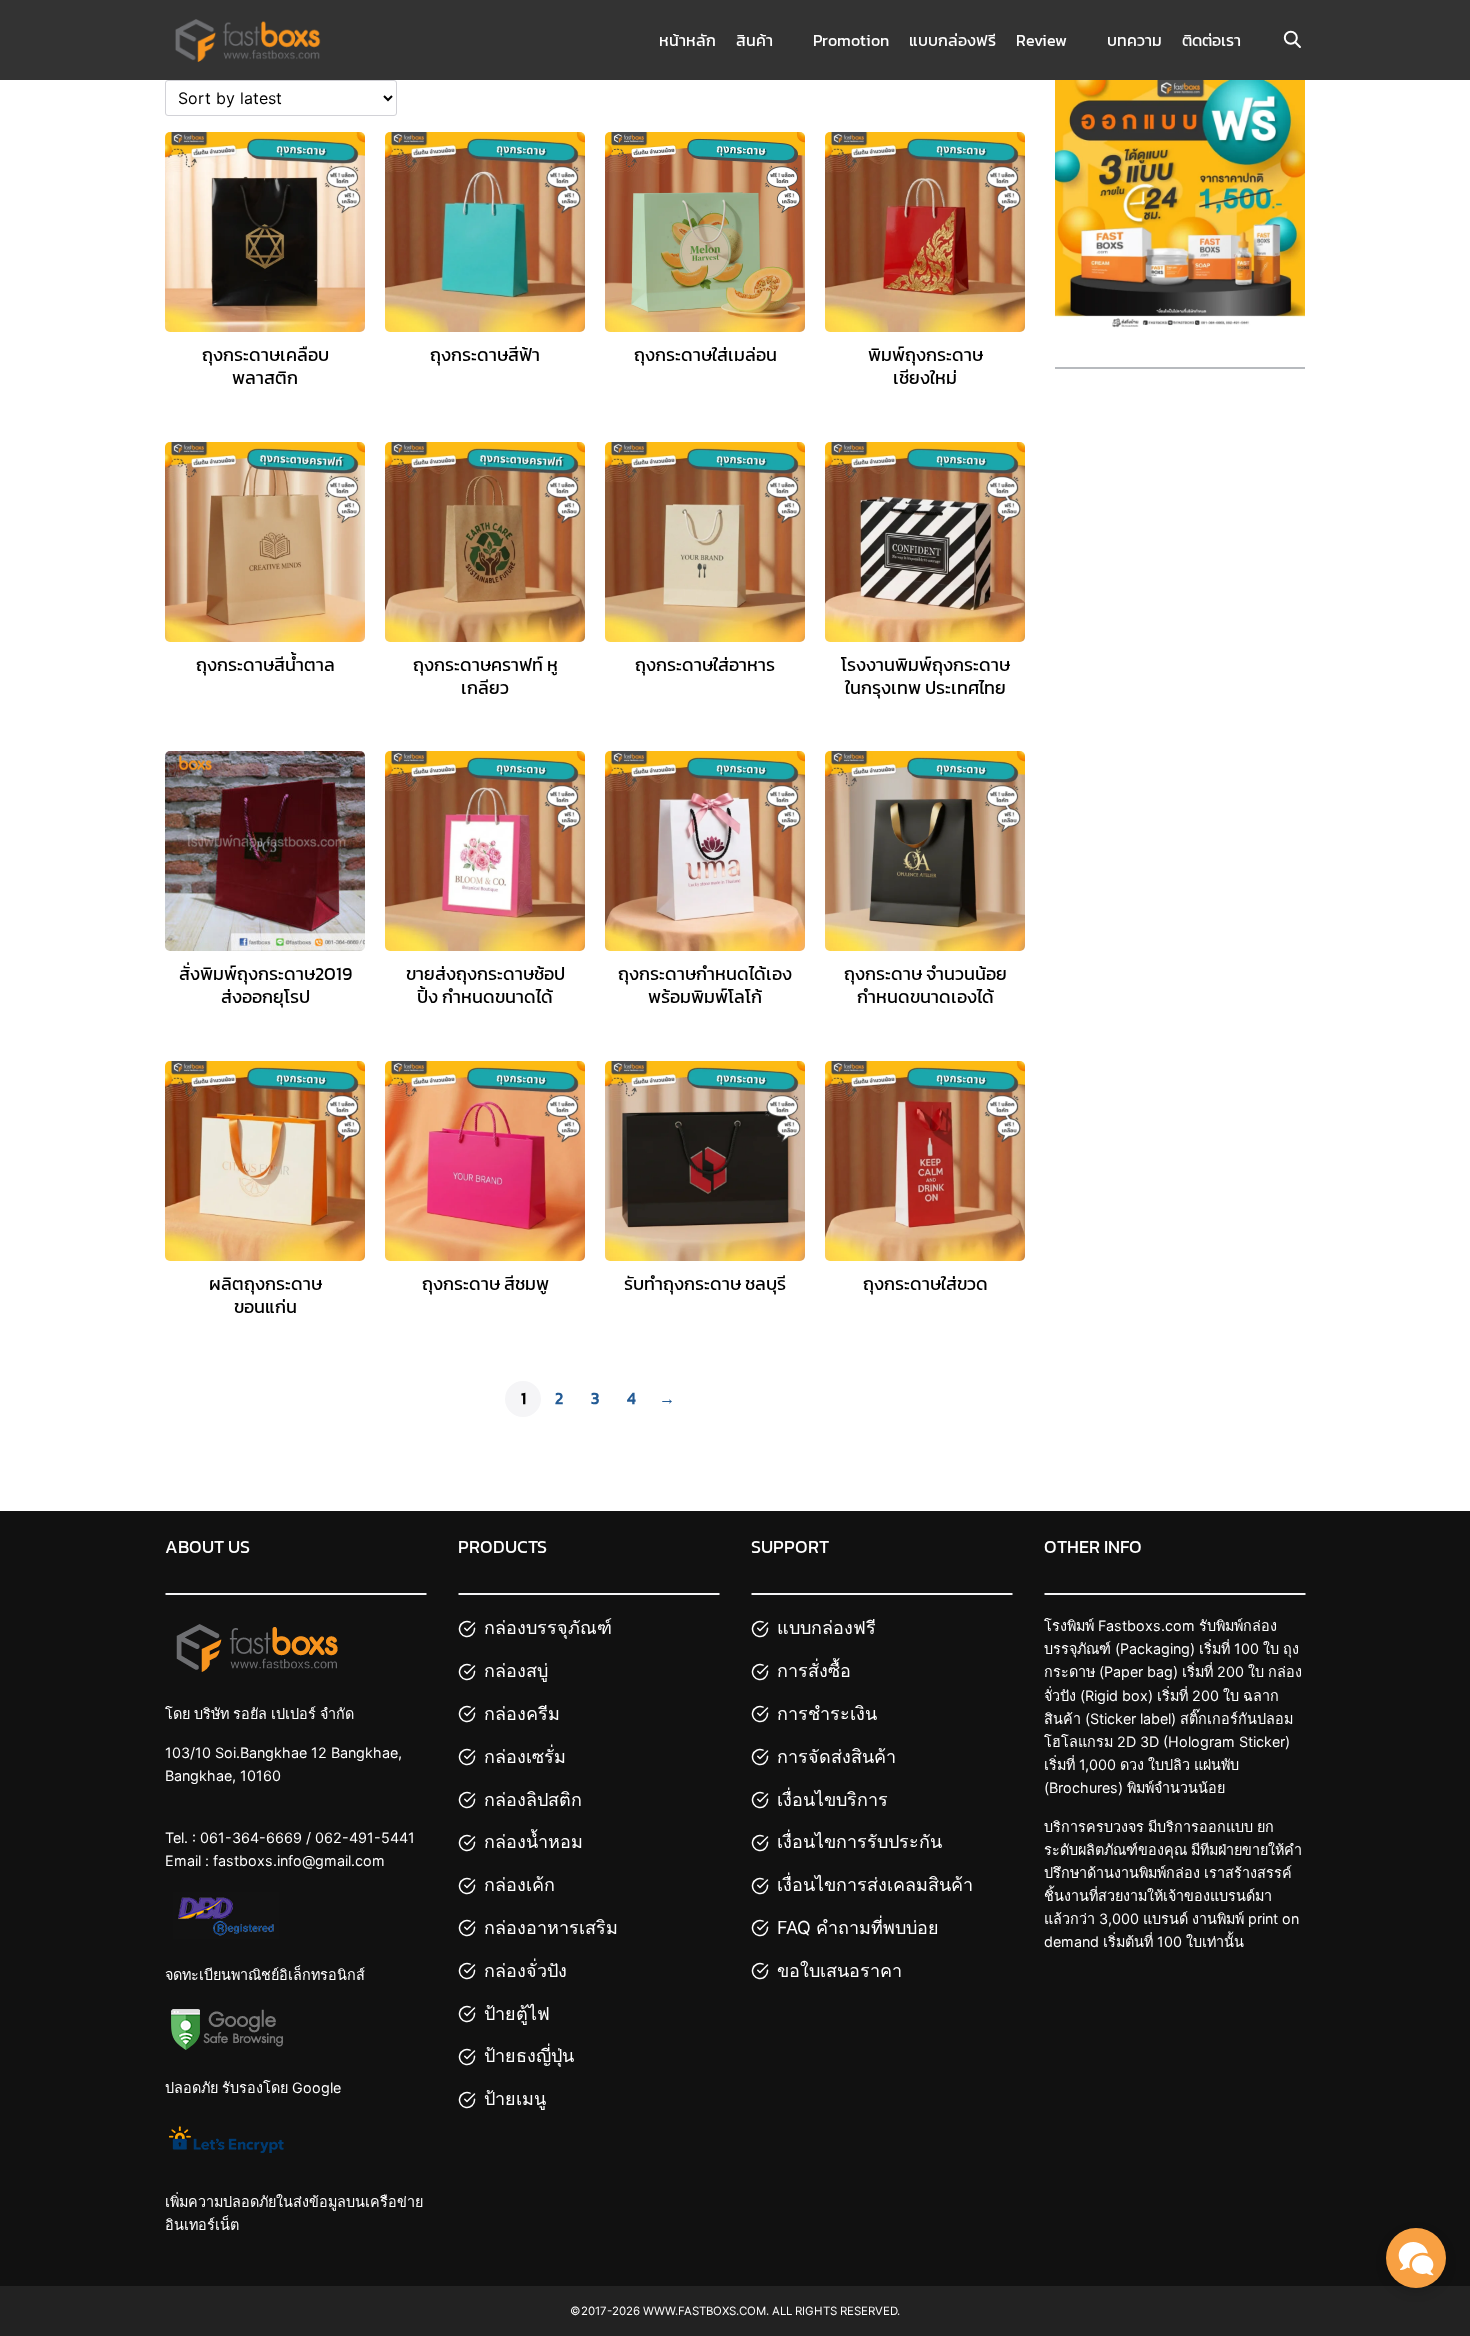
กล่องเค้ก (519, 1884)
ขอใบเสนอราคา (839, 1970)
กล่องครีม (522, 1713)
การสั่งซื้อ (814, 1670)
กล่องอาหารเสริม (551, 1927)
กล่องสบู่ (516, 1670)
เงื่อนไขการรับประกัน (859, 1841)
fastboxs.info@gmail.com (299, 1860)
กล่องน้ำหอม (533, 1841)
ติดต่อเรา (1211, 40)
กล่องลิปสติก (533, 1799)
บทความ (1134, 40)
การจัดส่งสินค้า (836, 1756)
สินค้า (754, 40)
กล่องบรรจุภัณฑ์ (548, 1627)
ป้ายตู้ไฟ (517, 2013)
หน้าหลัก (687, 40)
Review (1041, 40)
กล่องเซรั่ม (525, 1756)
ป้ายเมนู (515, 2098)
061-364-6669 (251, 1837)
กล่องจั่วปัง (525, 1970)
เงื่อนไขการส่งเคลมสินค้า (875, 1884)
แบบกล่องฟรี (952, 40)
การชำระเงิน (827, 1713)
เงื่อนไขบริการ (832, 1799)
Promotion (851, 40)
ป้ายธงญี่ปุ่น (529, 2055)
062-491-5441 (365, 1837)
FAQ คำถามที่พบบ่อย (858, 1927)
